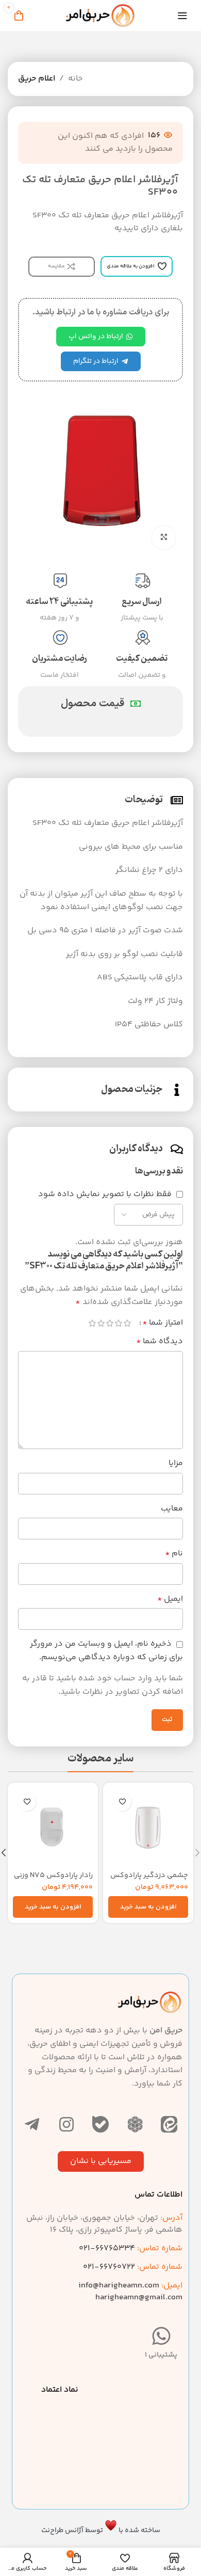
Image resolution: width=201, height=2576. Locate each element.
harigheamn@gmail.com (139, 2297)
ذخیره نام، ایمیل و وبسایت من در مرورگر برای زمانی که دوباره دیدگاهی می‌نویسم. (106, 1651)
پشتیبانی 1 (161, 2355)
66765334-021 (131, 2248)
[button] (148, 1907)
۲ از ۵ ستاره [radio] (118, 1323)
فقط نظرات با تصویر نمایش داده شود (105, 1194)
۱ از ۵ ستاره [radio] (127, 1323)
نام (174, 1554)
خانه (76, 79)
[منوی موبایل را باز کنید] (182, 15)
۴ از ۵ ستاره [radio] (101, 1323)
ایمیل (170, 1599)
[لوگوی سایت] (100, 16)
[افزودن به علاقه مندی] (122, 1802)
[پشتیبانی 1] (161, 2336)
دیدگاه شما (160, 1341)
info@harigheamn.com (119, 2286)
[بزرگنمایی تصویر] (164, 538)
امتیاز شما (163, 1323)
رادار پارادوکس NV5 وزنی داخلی (53, 1880)
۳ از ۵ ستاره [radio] (110, 1323)
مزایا (176, 1463)
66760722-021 (133, 2267)
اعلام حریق (37, 79)
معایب (172, 1509)
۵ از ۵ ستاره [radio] (92, 1323)
